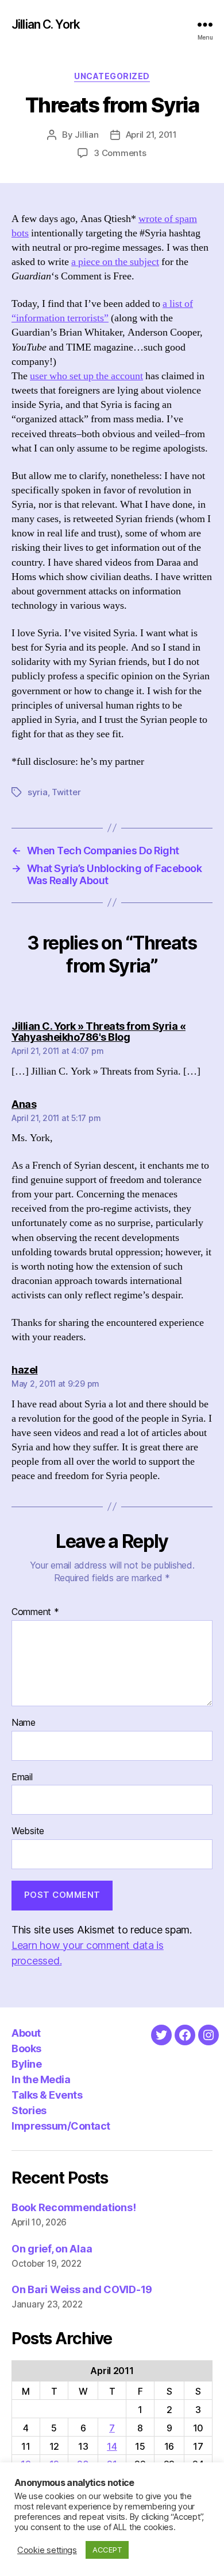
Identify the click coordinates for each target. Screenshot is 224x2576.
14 (112, 2446)
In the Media (41, 2079)
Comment (35, 1612)
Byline (26, 2064)
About (26, 2033)
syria (38, 792)
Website (28, 1831)
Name (24, 1723)
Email (22, 1777)
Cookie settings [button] (47, 2550)
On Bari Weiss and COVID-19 (82, 2289)
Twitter (66, 792)
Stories (29, 2110)
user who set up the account (86, 376)
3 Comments (120, 153)
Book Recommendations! (74, 2207)
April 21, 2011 (151, 135)
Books (26, 2048)
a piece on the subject (115, 262)
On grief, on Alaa (52, 2249)
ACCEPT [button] (107, 2550)
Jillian (86, 135)
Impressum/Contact (61, 2126)
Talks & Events (47, 2095)
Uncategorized (112, 76)
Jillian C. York (46, 24)
